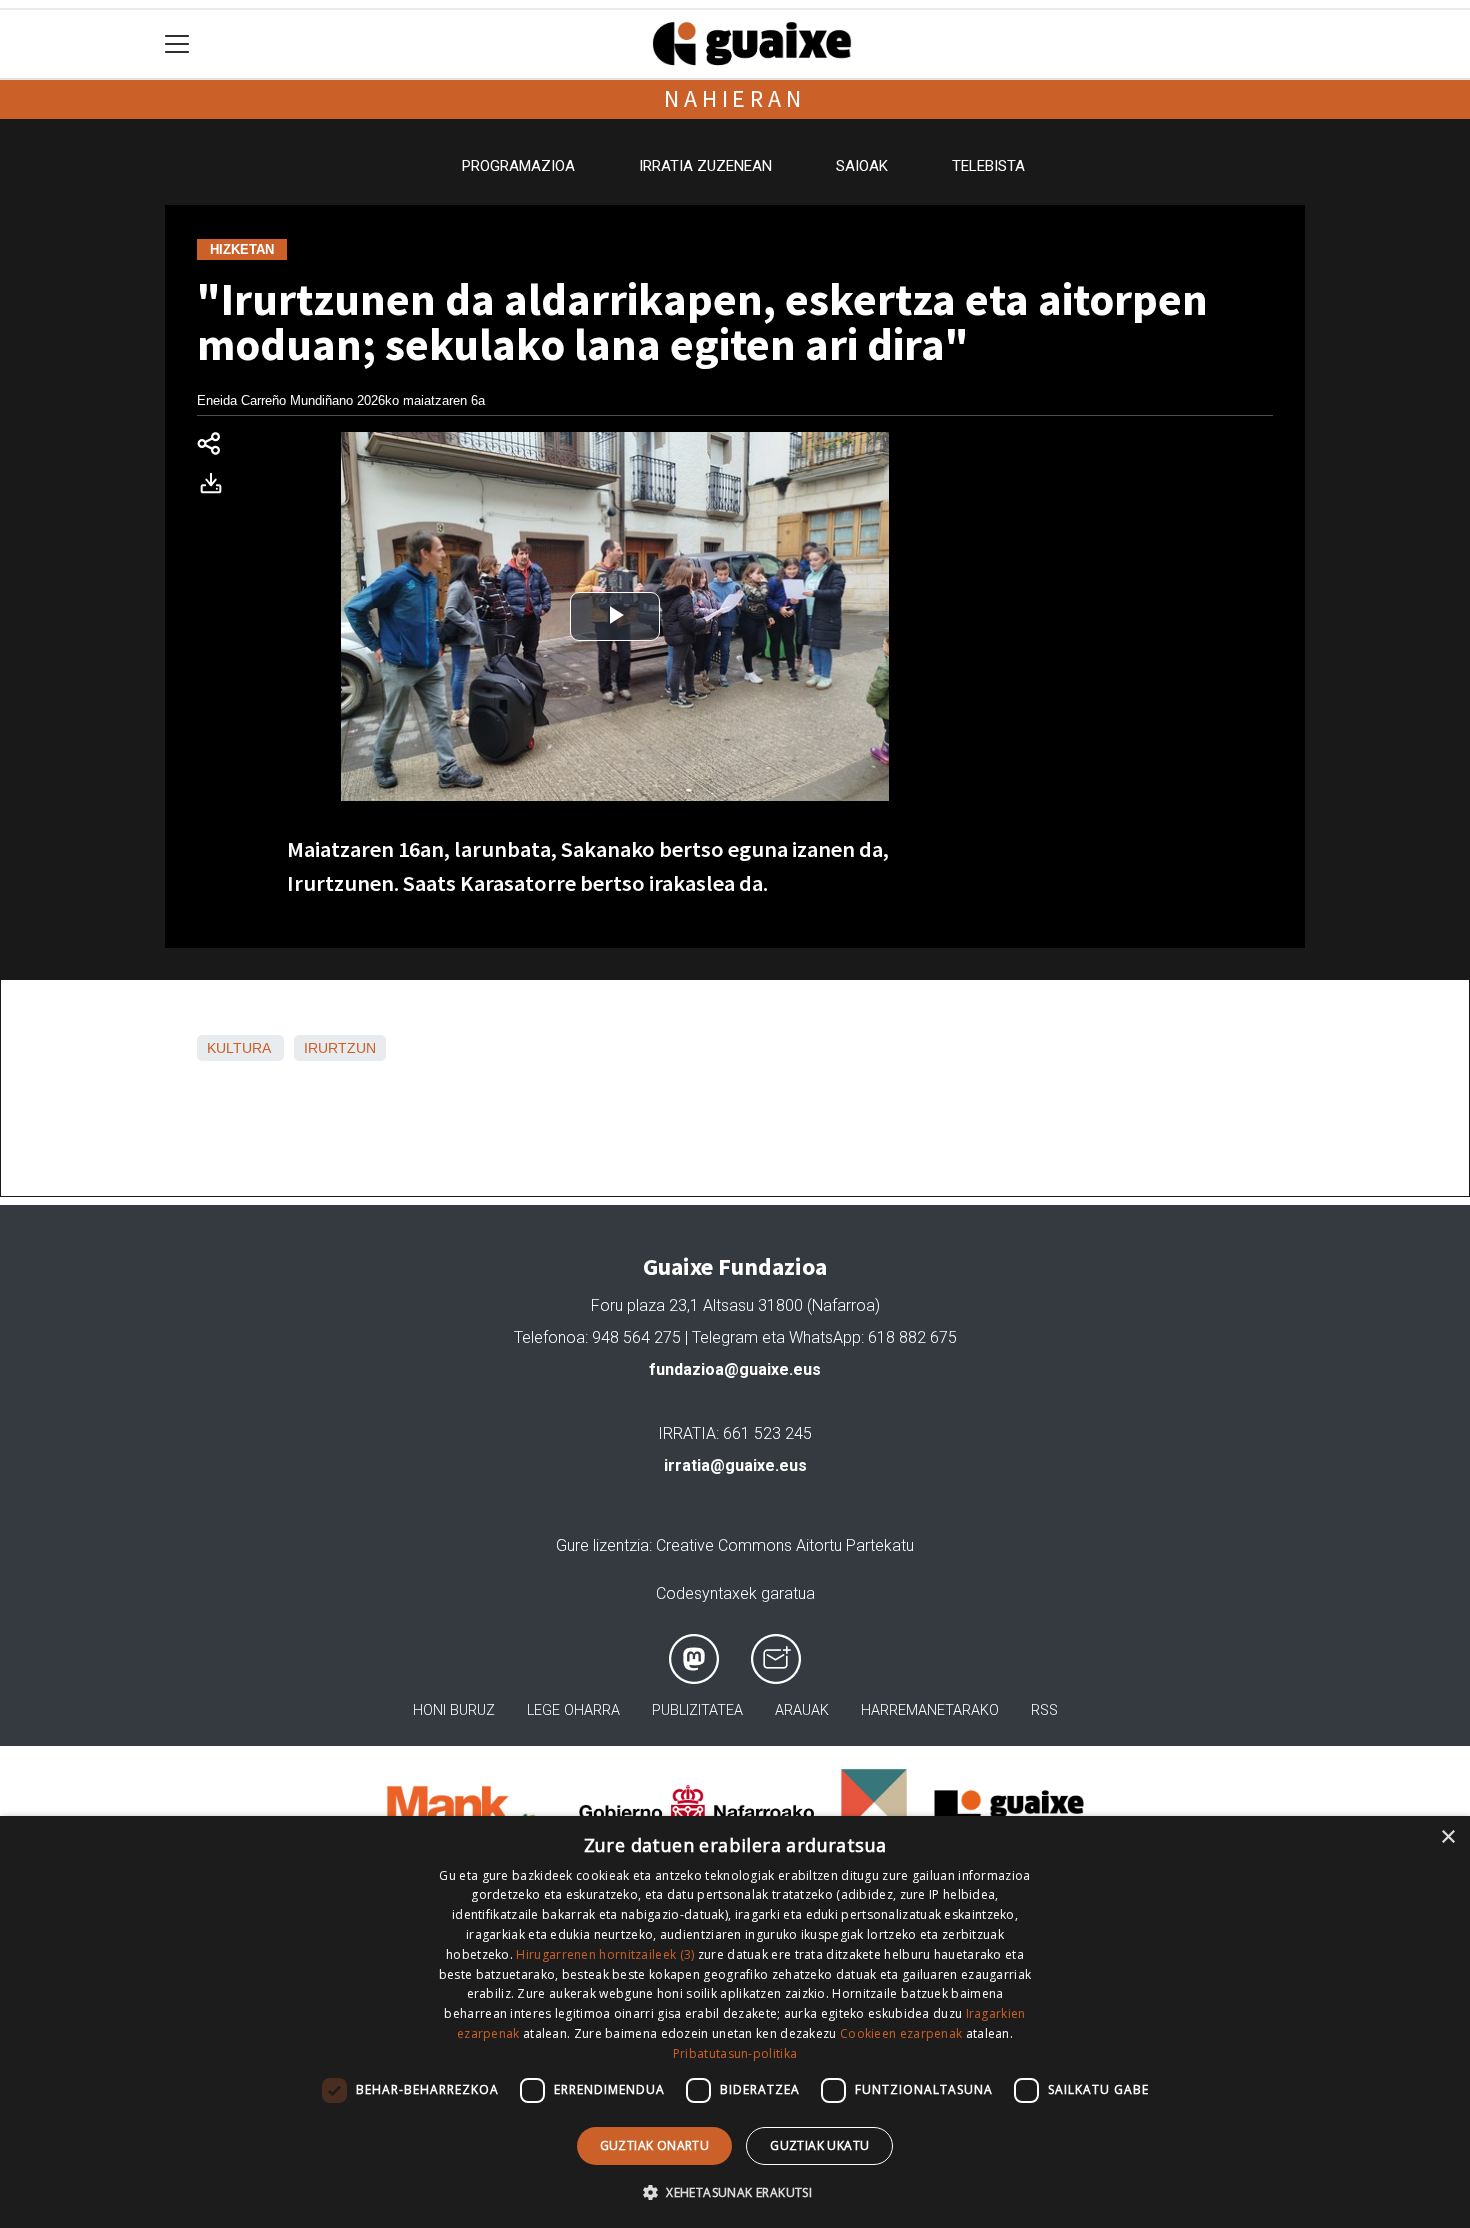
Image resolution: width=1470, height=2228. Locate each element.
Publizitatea (697, 1710)
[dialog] (735, 2022)
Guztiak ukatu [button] (819, 2145)
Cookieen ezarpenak (901, 2033)
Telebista (988, 166)
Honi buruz (454, 1710)
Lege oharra (573, 1710)
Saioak (862, 166)
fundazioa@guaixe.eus (735, 1369)
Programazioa (518, 166)
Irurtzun (340, 1048)
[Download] (217, 487)
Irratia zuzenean (705, 166)
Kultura (238, 1048)
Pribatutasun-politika (735, 2053)
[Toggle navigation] (177, 44)
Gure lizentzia (602, 1545)
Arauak (802, 1710)
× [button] (1447, 1837)
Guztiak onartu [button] (655, 2145)
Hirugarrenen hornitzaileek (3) (605, 1954)
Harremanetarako (930, 1710)
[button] (735, 2192)
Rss (1044, 1710)
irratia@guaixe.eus (735, 1465)
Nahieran (734, 98)
